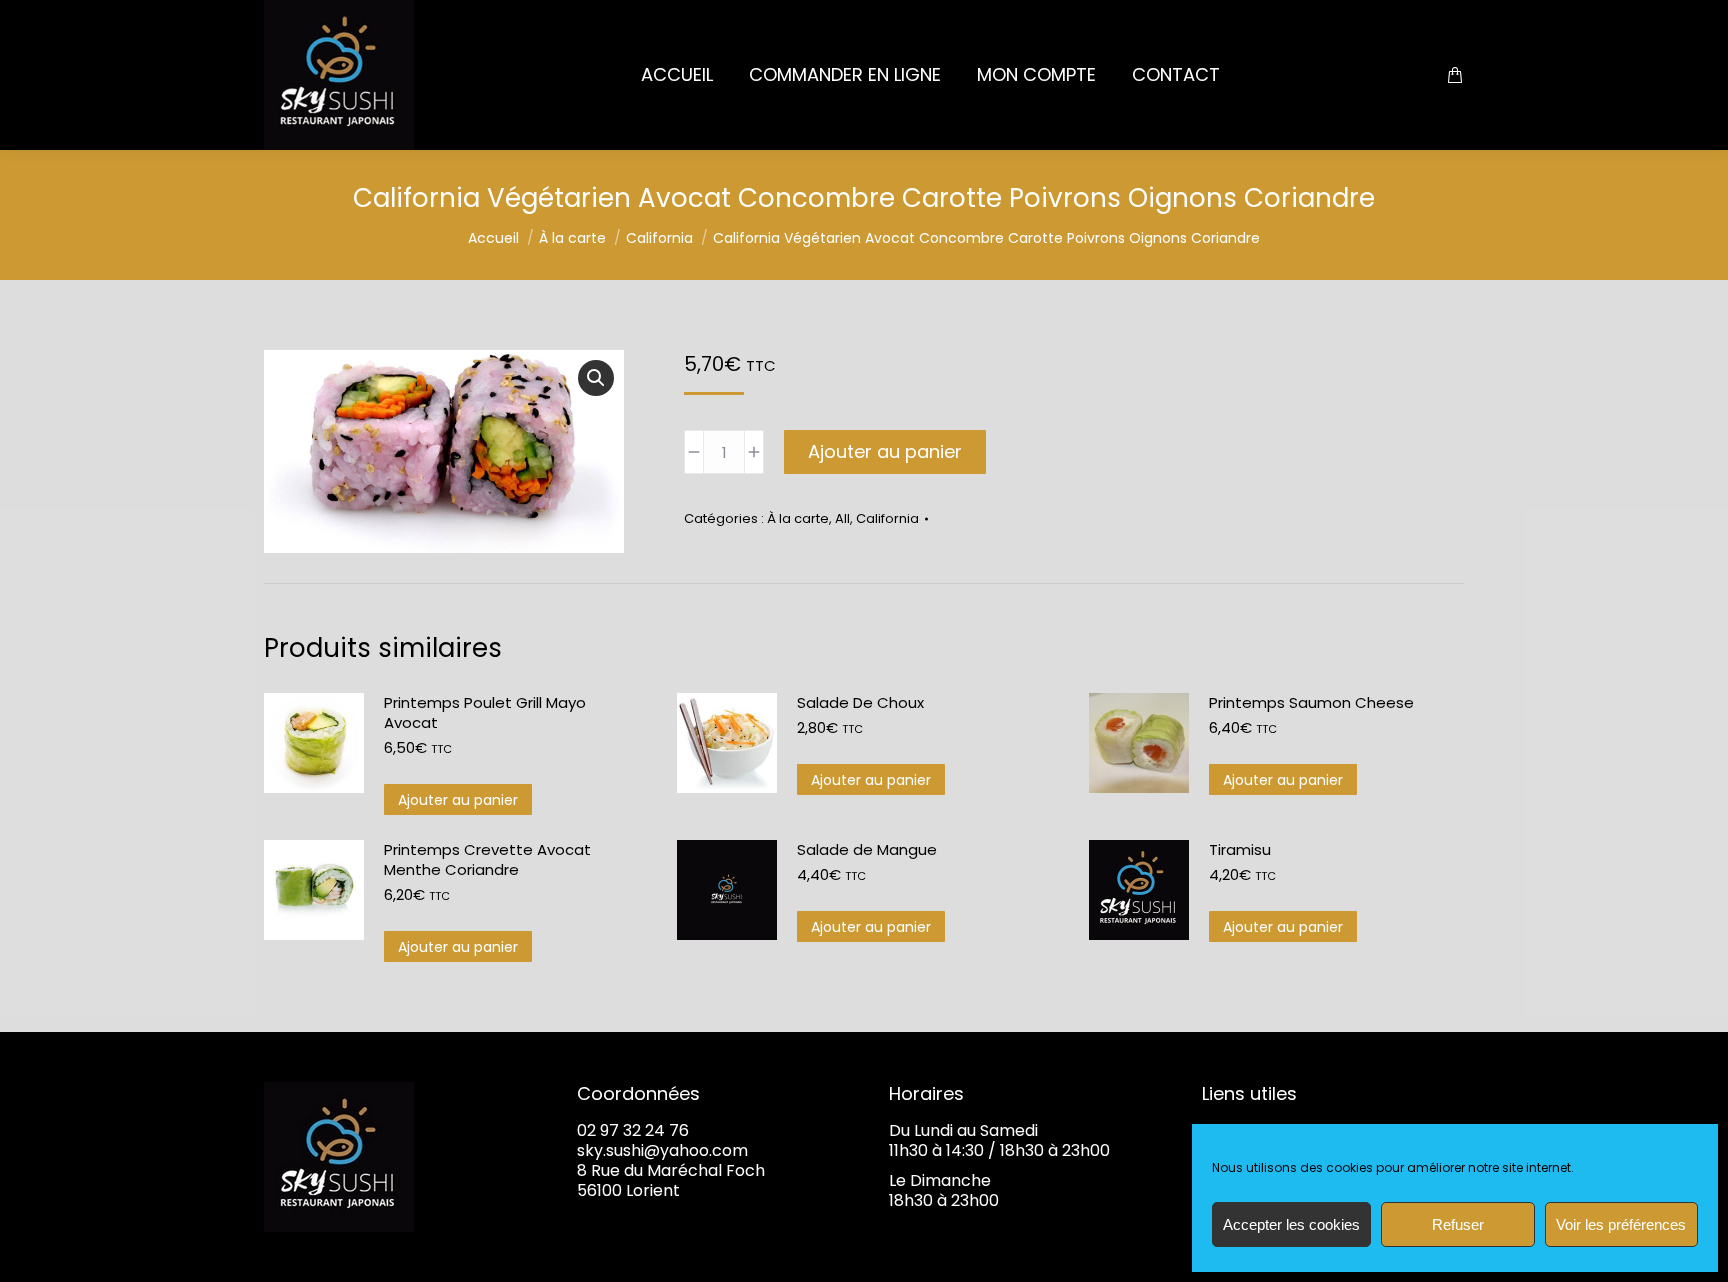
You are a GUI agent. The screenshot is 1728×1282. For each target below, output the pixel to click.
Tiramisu (1240, 850)
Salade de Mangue (867, 850)
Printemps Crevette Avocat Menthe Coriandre (487, 860)
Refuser (1458, 1224)
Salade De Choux (860, 703)
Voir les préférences (1621, 1224)
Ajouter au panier (885, 451)
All (842, 518)
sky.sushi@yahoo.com (662, 1150)
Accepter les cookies (1291, 1224)
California (887, 518)
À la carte (798, 518)
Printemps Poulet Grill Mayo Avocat (485, 713)
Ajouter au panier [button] (458, 800)
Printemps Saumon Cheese (1311, 703)
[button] (596, 378)
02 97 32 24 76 (633, 1130)
